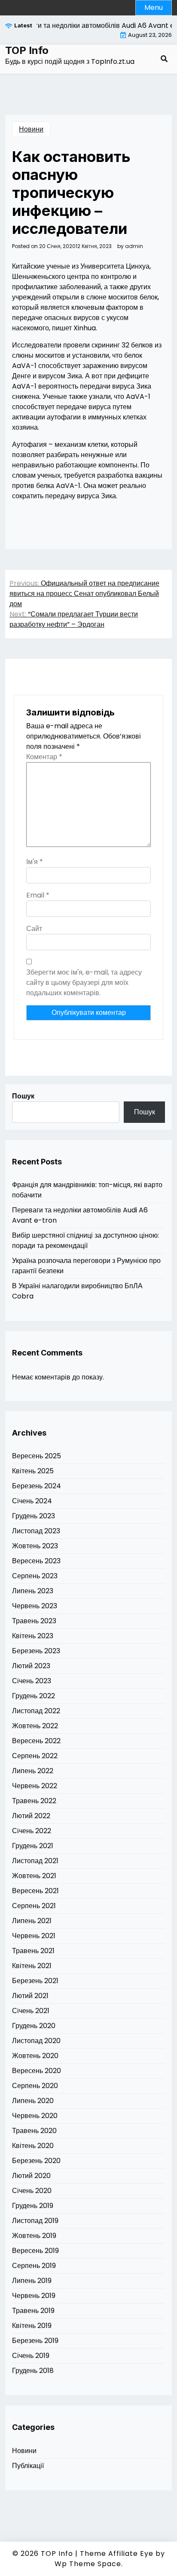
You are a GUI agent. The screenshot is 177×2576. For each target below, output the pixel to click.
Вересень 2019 (35, 2251)
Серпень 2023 (35, 1576)
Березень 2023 (36, 1651)
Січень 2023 (32, 1681)
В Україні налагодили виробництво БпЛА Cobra (77, 1291)
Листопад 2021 (35, 1861)
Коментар (44, 757)
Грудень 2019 (33, 2206)
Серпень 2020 (35, 2086)
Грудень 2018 (33, 2371)
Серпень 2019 (34, 2266)
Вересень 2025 (37, 1456)
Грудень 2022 (34, 1696)
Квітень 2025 (33, 1471)
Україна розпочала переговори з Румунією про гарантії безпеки (86, 1266)
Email (38, 895)
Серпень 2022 (35, 1756)
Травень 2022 (34, 1801)
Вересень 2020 (37, 2071)
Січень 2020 (32, 2191)
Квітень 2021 (32, 1966)
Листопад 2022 (36, 1711)
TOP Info (27, 51)
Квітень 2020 (33, 2146)
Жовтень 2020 (35, 2056)
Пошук (23, 1096)
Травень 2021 (33, 1951)
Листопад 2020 (36, 2041)
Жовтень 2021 (34, 1876)
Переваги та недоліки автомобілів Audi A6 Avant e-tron (80, 1215)
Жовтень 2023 (35, 1546)
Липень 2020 (33, 2101)
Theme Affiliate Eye (117, 2554)
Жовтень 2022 (35, 1726)
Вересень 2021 (35, 1891)
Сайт (34, 929)
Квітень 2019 (32, 2326)
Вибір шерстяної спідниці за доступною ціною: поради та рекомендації (85, 1240)
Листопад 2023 (36, 1531)
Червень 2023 (35, 1606)
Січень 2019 (31, 2356)
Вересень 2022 (36, 1741)
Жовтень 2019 (34, 2236)
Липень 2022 (33, 1771)
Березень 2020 (36, 2161)
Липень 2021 (32, 1921)
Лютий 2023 (31, 1666)
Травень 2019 (33, 2311)
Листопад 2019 (35, 2221)
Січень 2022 (32, 1831)
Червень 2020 (35, 2116)
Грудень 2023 (34, 1516)
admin (134, 246)
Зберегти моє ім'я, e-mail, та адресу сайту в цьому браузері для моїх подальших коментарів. (84, 983)
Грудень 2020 (34, 2026)
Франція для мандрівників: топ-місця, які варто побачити (87, 1190)
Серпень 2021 (34, 1906)
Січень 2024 (32, 1501)
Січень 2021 (31, 2011)
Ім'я (35, 862)
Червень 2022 (35, 1786)
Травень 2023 (34, 1621)
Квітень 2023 (33, 1636)
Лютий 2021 (30, 1996)
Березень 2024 (37, 1486)
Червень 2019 (34, 2296)
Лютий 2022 (31, 1816)
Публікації (28, 2466)
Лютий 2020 (31, 2176)
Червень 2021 (34, 1936)
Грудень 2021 (33, 1846)
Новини (31, 129)
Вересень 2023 (36, 1561)
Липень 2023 (33, 1591)
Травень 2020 (34, 2131)
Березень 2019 (35, 2341)
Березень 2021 (35, 1981)
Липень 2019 (32, 2281)
